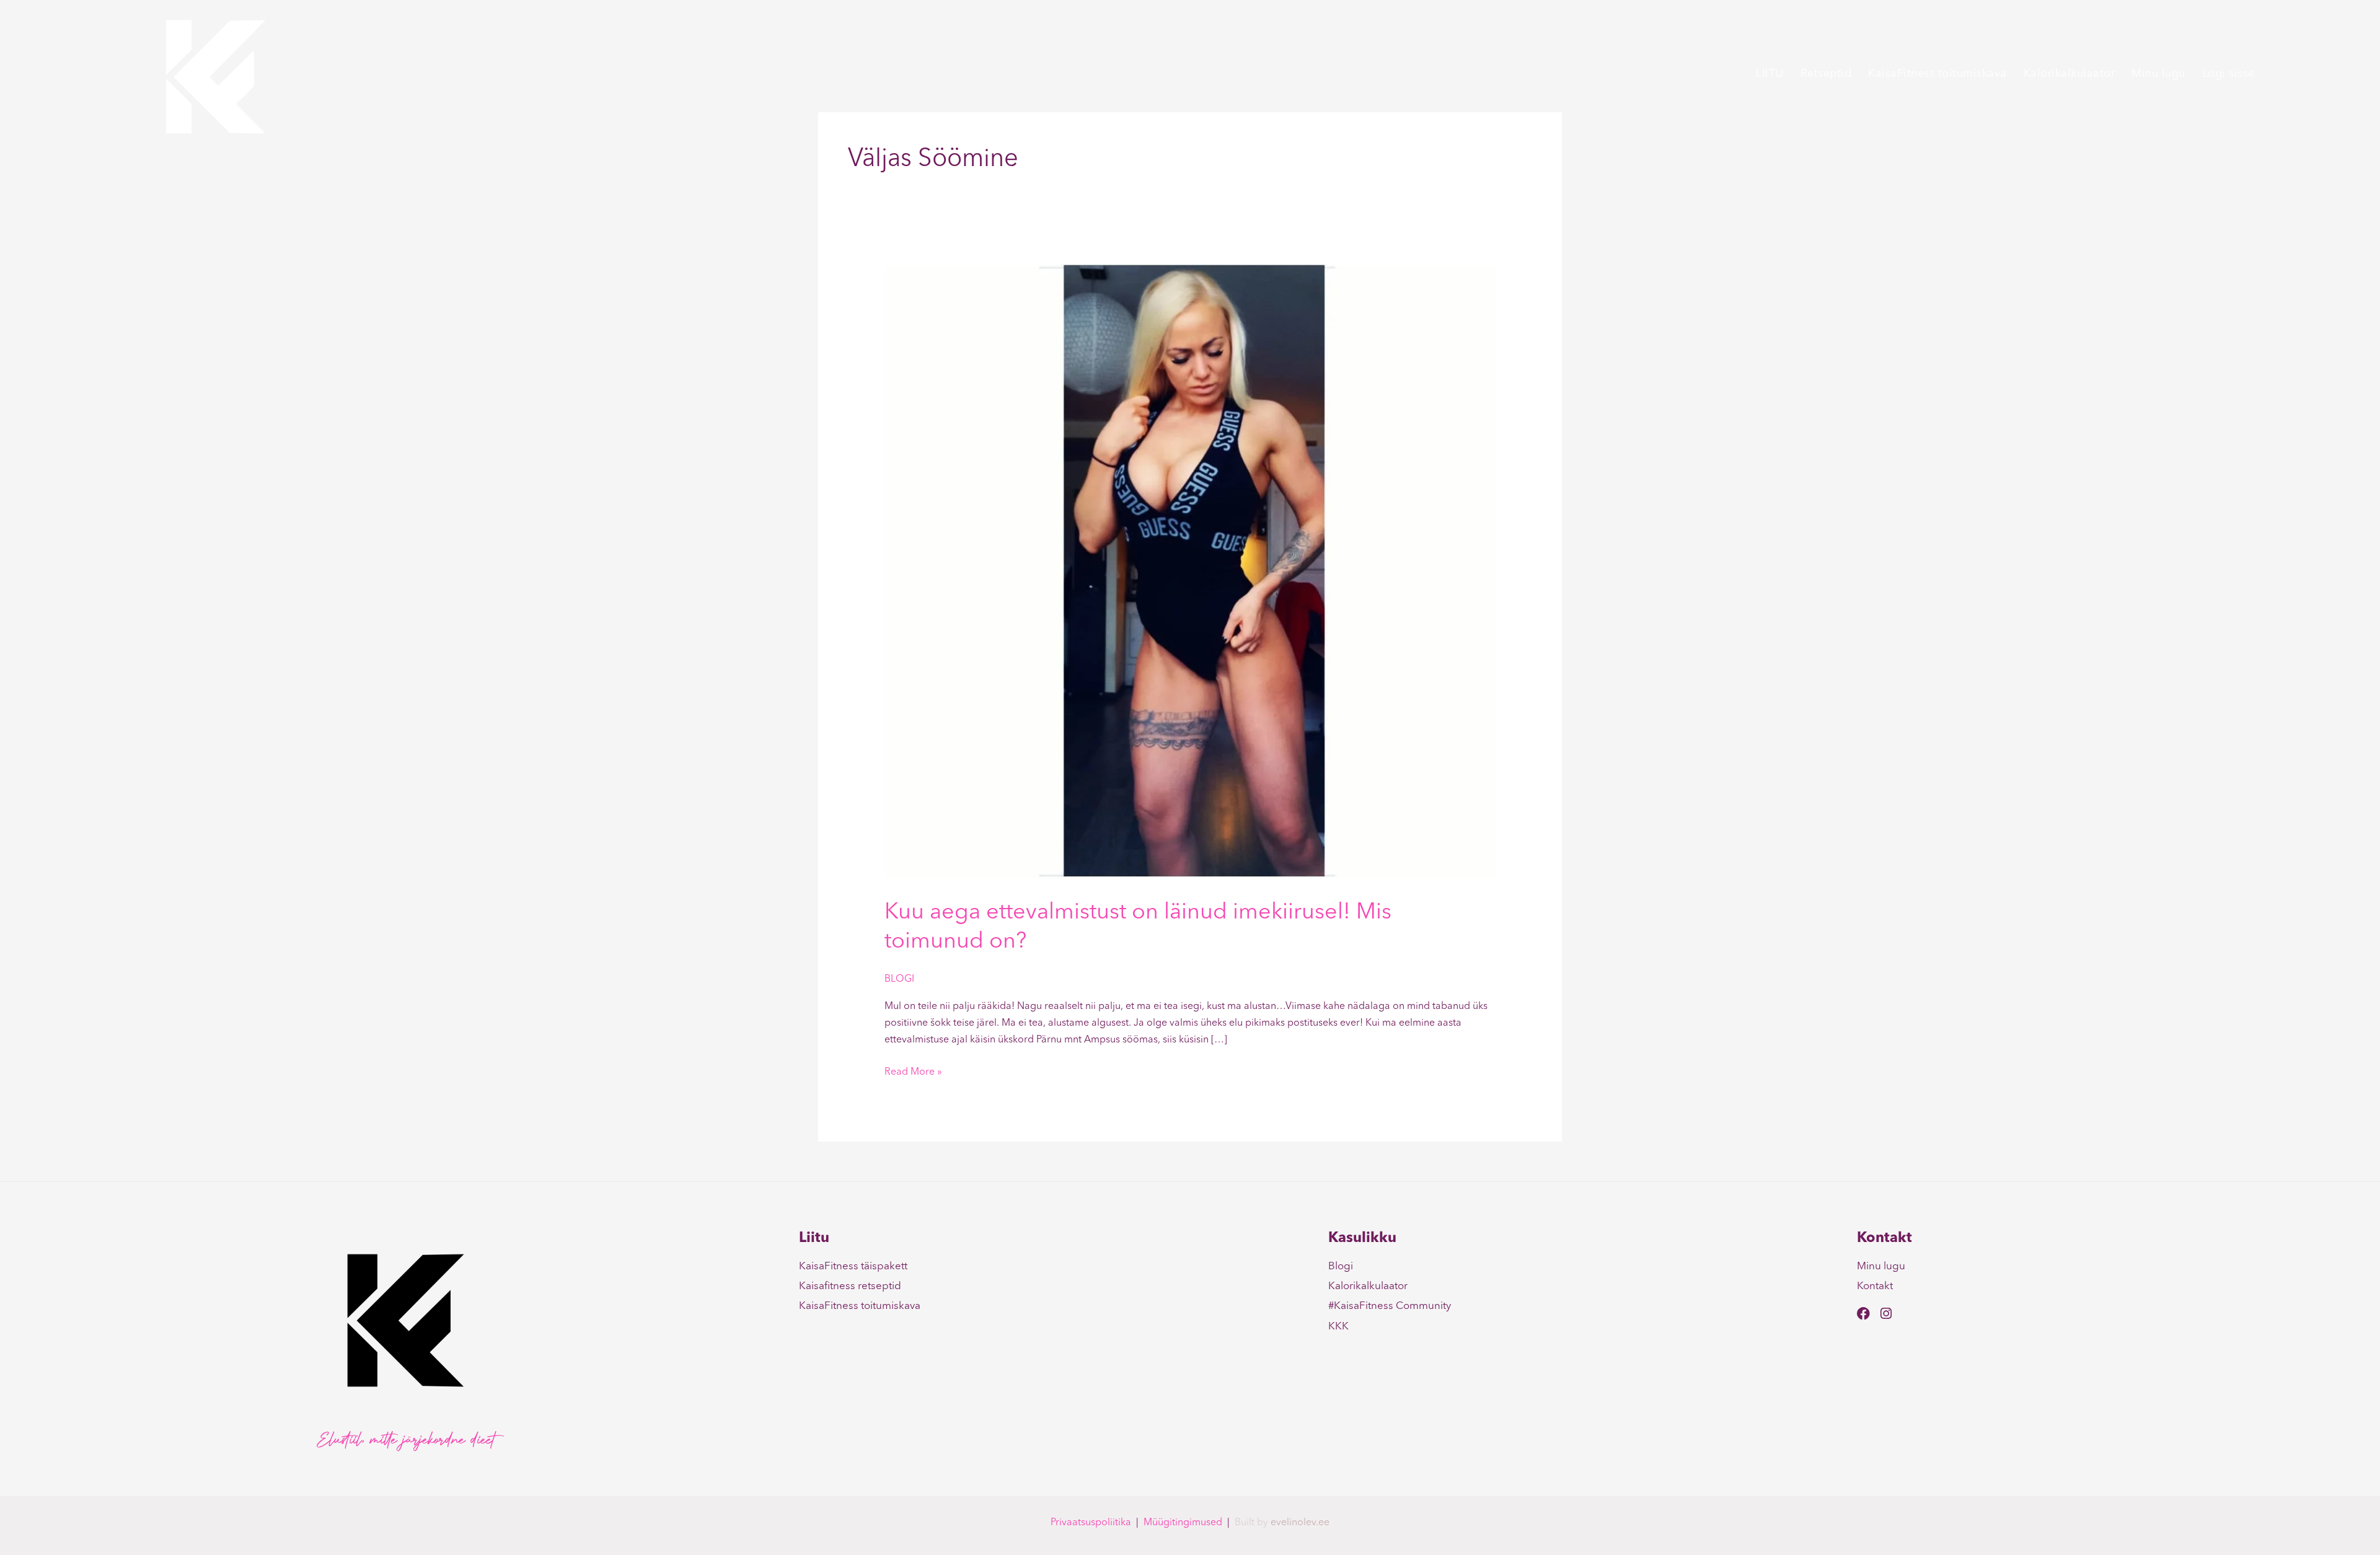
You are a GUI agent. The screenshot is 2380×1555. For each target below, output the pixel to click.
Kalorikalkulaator (2069, 74)
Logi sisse (2228, 74)
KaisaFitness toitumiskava (1937, 74)
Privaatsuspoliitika (1091, 1523)
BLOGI (899, 979)
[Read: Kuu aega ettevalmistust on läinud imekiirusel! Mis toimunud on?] (1190, 573)
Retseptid (1826, 74)
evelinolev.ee (1300, 1523)
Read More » (913, 1071)
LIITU (1770, 74)
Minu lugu (2158, 74)
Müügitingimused (1183, 1523)
